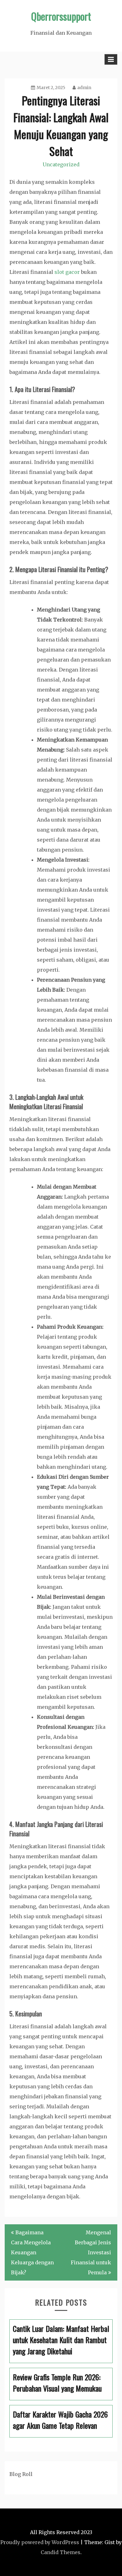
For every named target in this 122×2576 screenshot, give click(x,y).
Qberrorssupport (61, 16)
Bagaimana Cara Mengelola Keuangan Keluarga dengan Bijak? (32, 2252)
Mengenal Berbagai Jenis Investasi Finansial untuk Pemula (91, 2252)
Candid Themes (61, 2552)
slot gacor (67, 272)
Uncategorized (61, 164)
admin (84, 88)
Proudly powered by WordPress (40, 2542)
